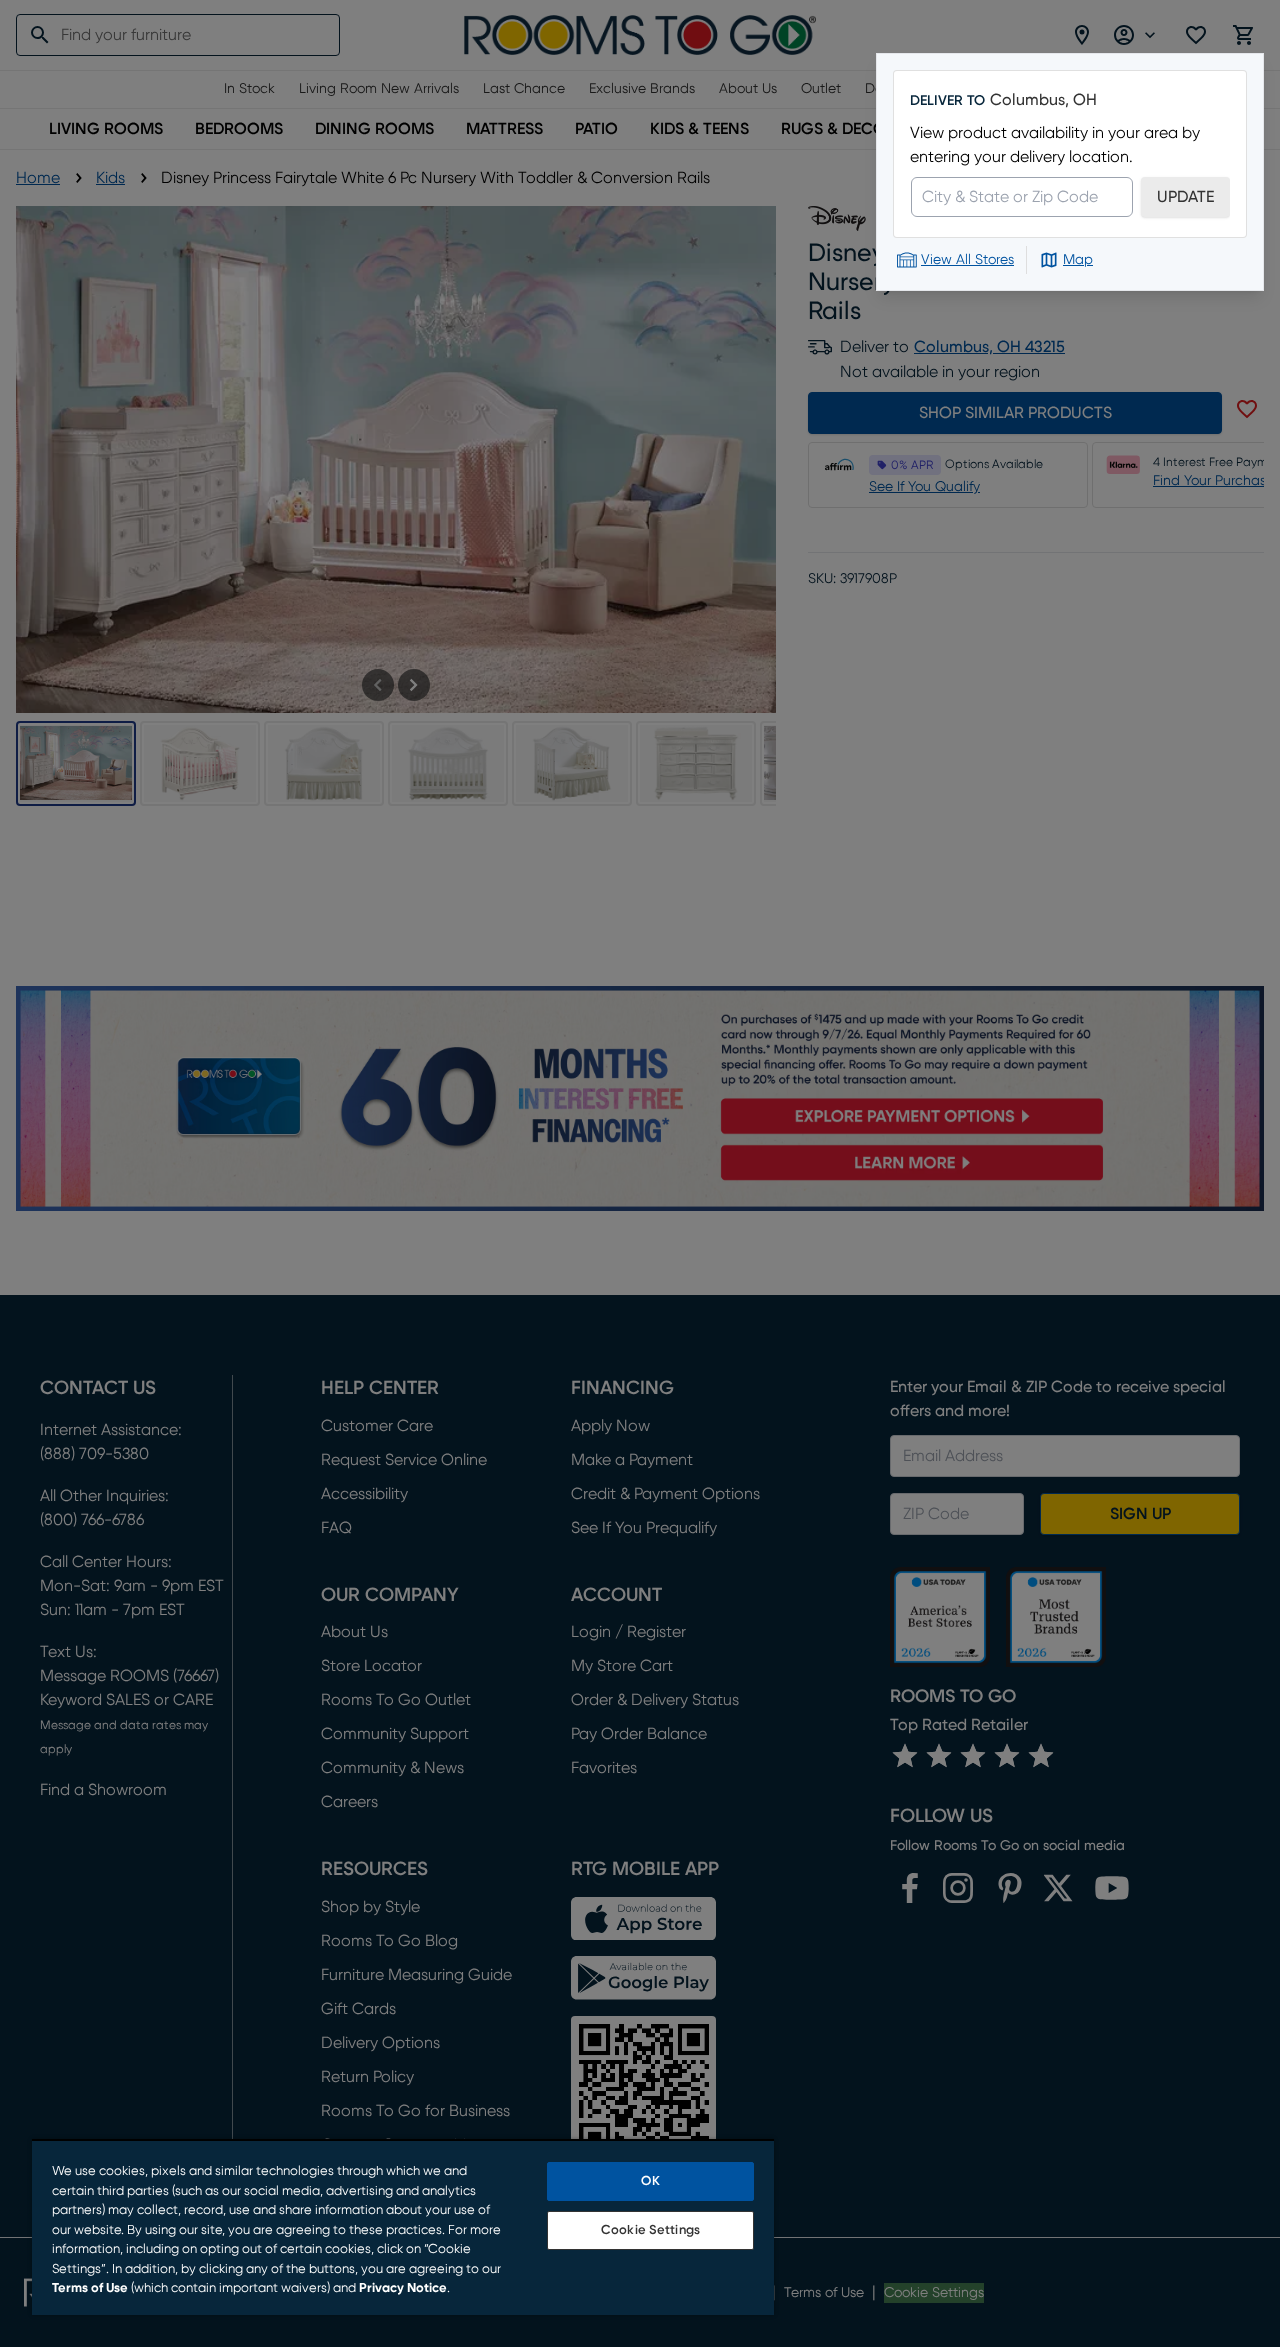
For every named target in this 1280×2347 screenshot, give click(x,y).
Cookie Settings (650, 2230)
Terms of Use (90, 2288)
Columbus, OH (1043, 100)
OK (650, 2181)
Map (1078, 260)
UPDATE (1185, 197)
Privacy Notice (403, 2288)
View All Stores (967, 260)
